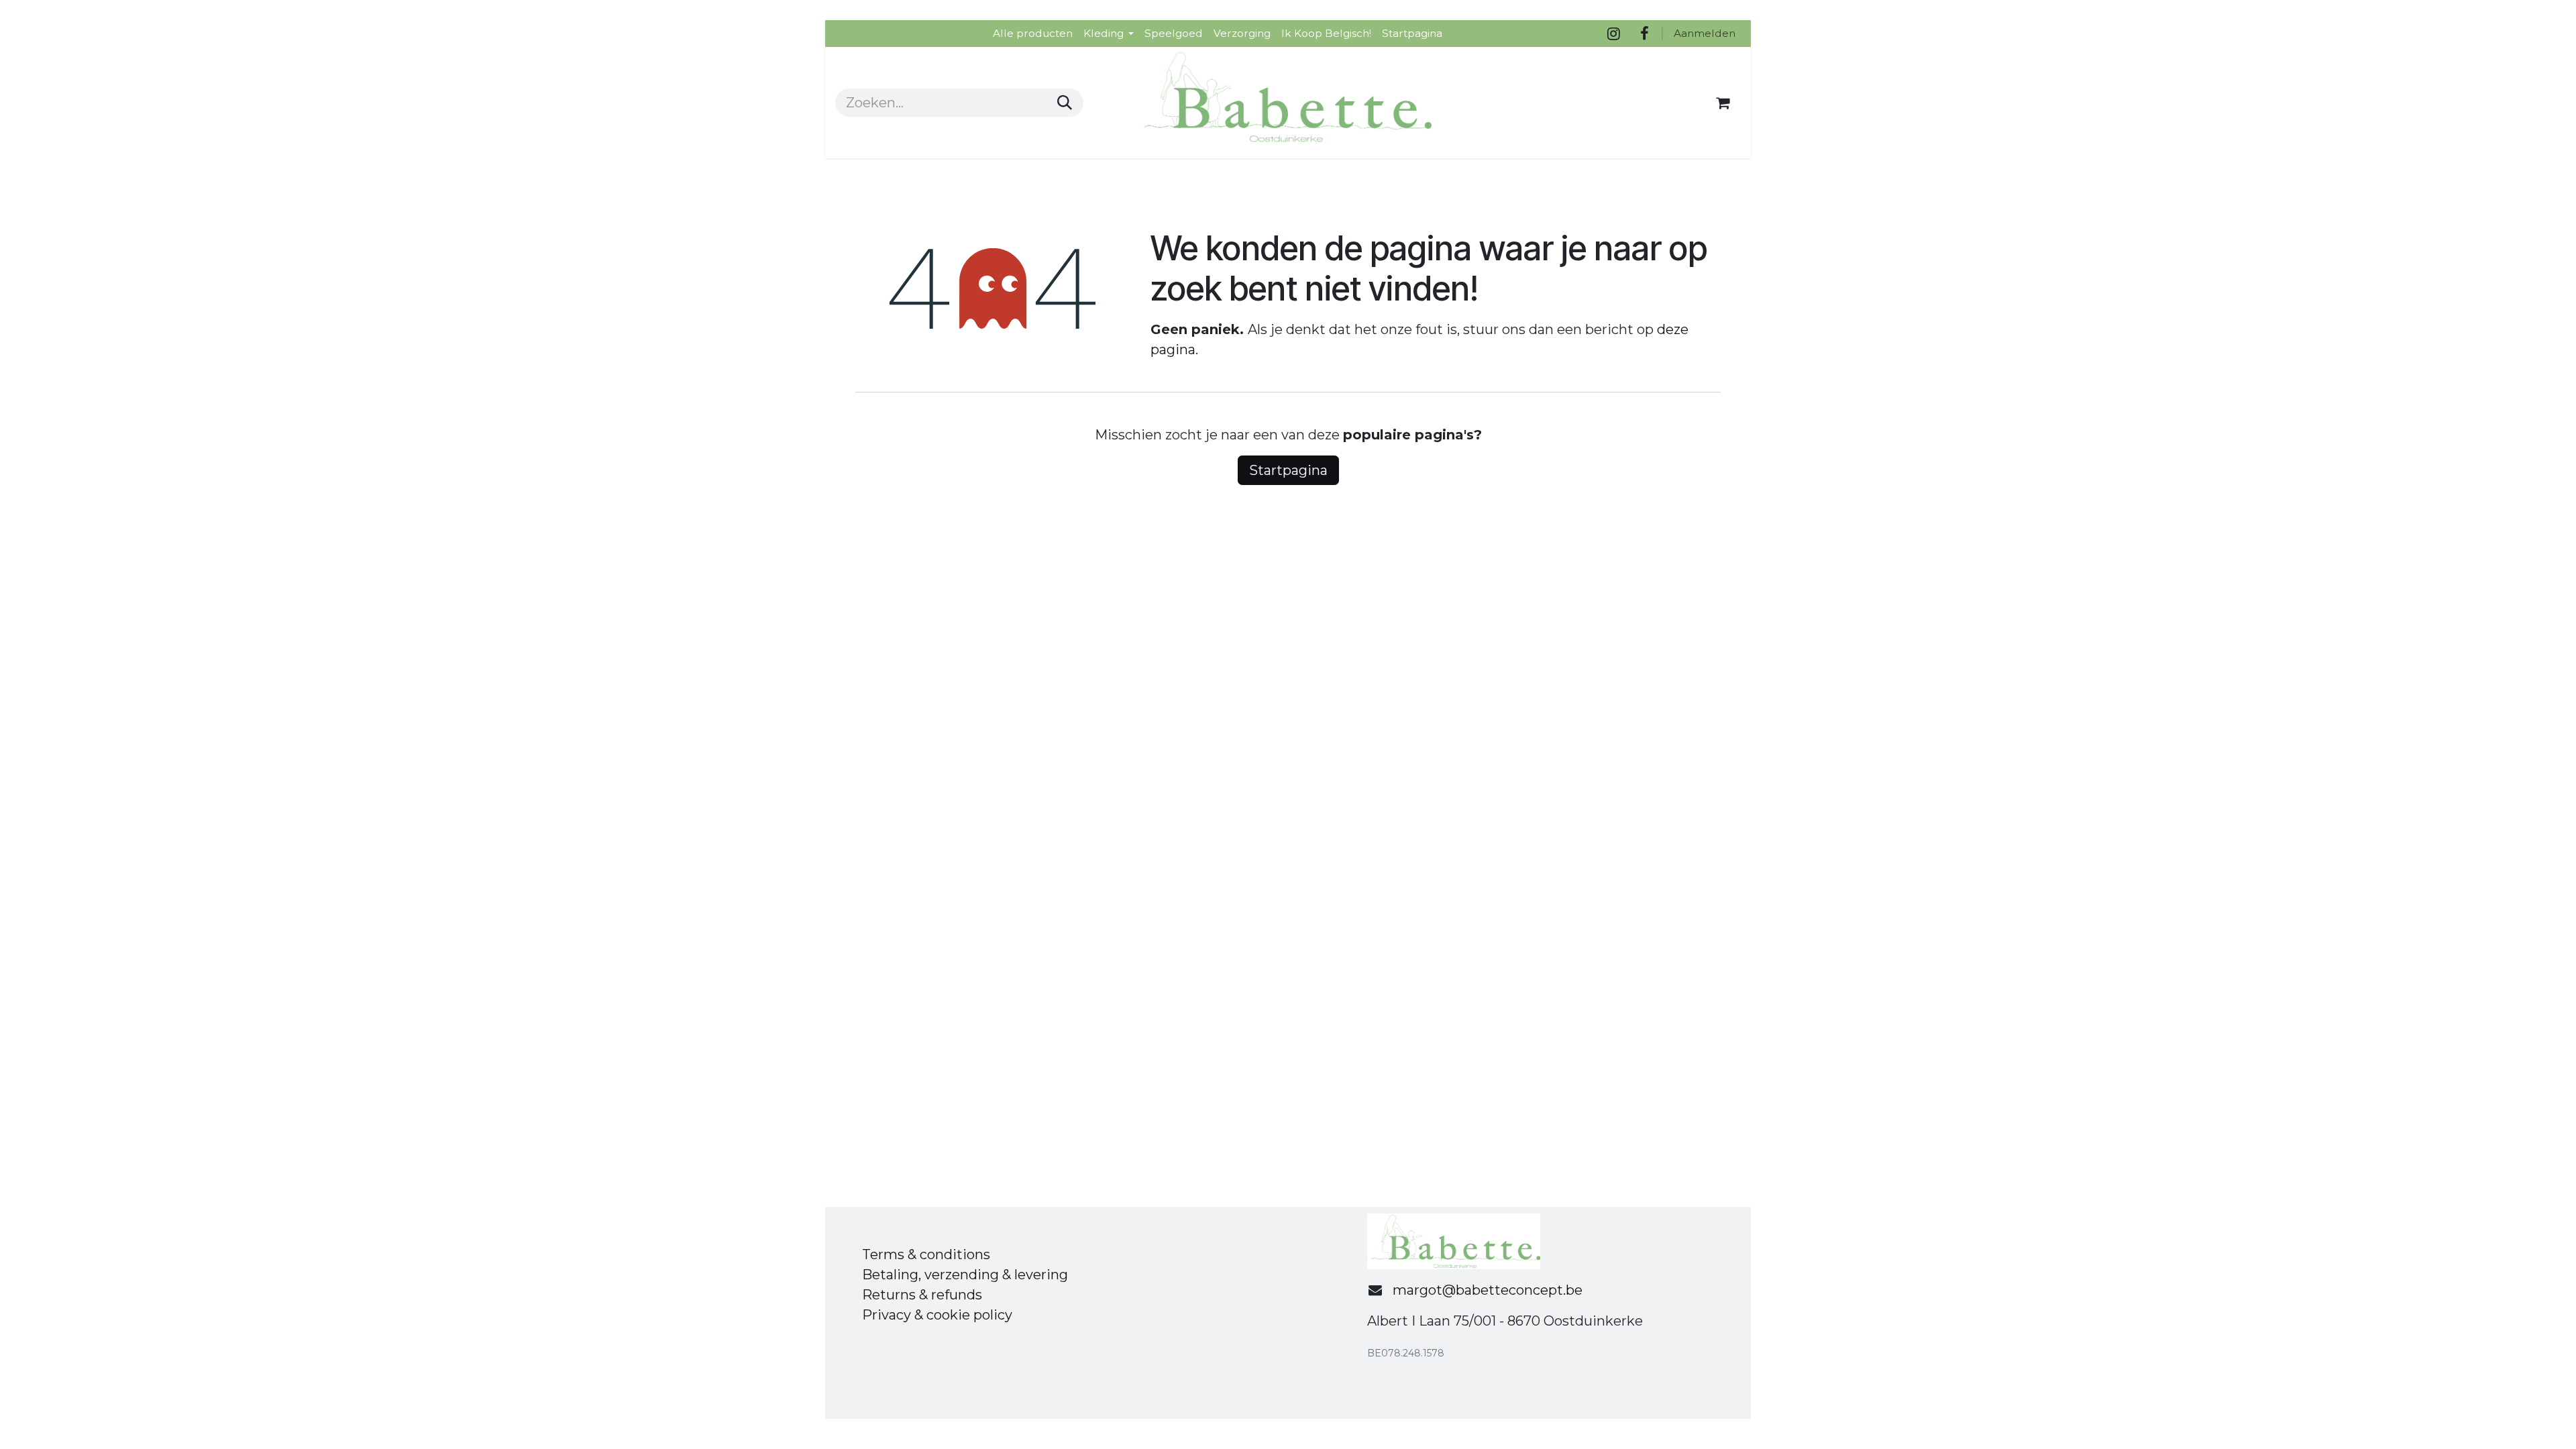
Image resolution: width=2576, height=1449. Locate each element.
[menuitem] (1033, 33)
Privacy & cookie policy (937, 1315)
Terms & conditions (926, 1254)
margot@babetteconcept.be (1488, 1290)
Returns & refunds (922, 1295)
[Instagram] (1613, 34)
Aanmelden (1705, 33)
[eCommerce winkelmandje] (1723, 103)
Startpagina (1288, 470)
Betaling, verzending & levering (965, 1275)
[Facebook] (1644, 34)
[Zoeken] (1065, 103)
